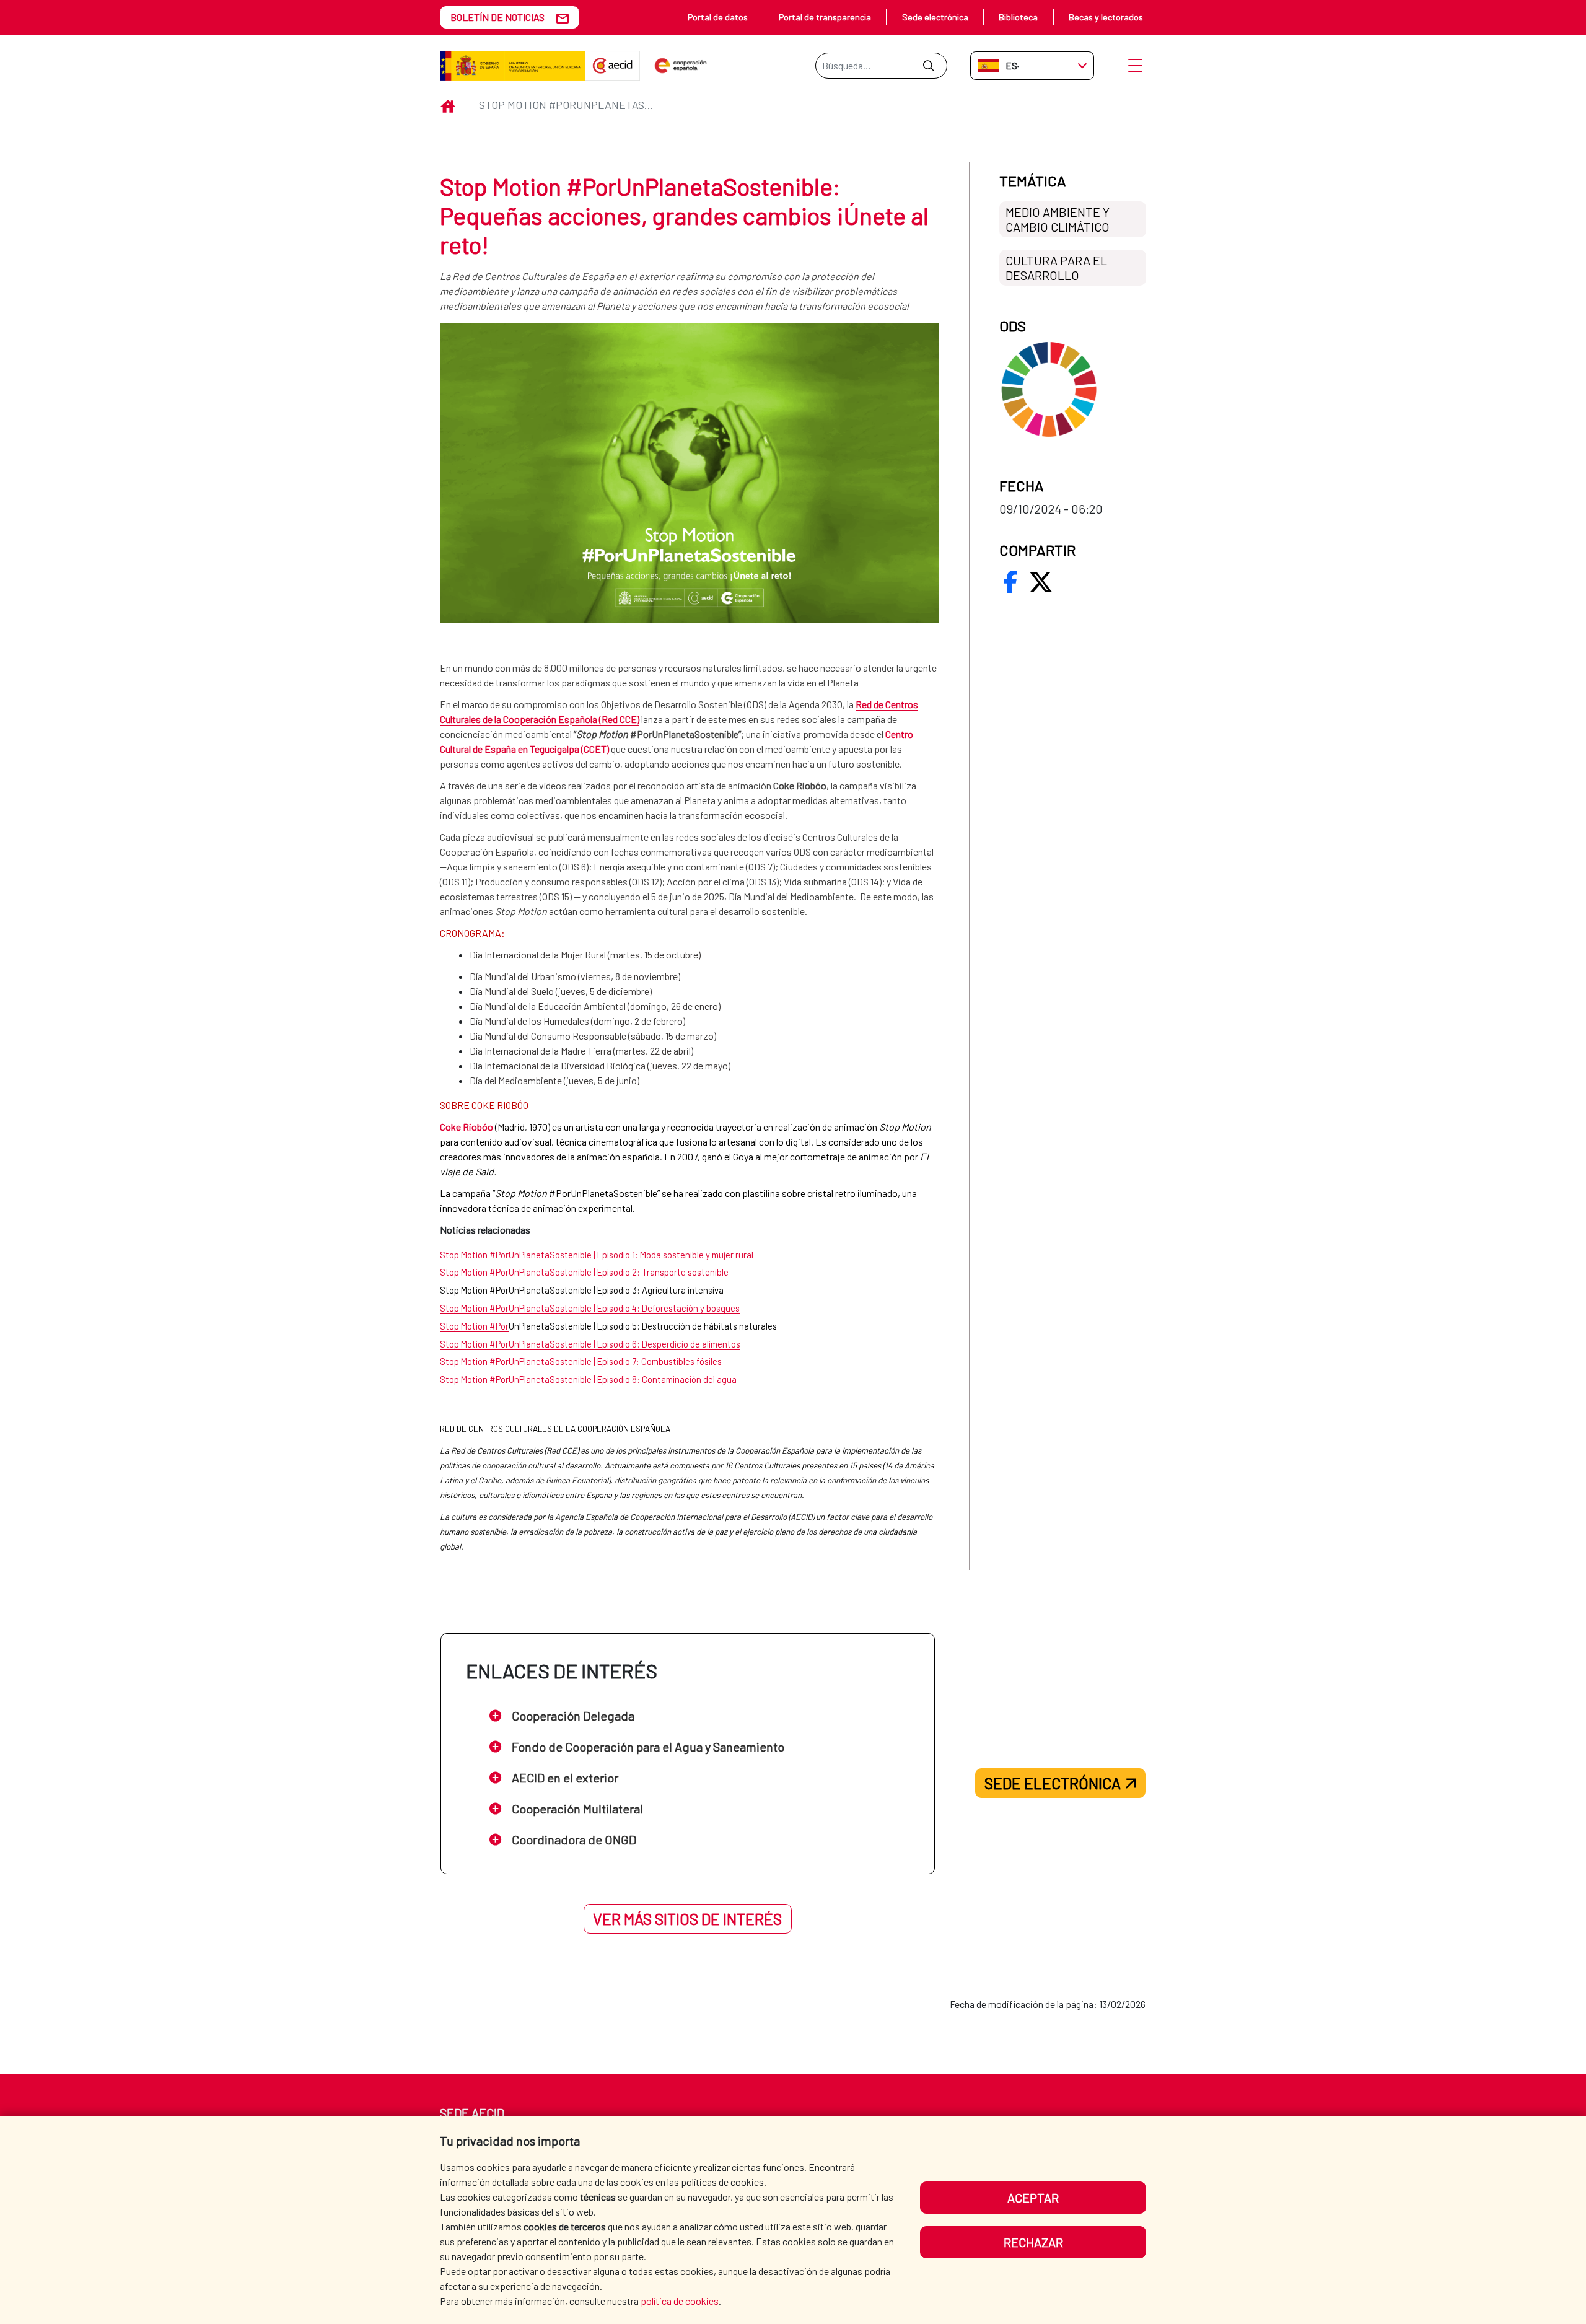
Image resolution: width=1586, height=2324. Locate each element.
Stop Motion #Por (474, 1326)
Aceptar (1033, 2198)
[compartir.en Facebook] (1010, 582)
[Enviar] (928, 66)
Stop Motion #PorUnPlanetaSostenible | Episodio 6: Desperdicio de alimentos (590, 1344)
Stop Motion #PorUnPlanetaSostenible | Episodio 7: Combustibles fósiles (581, 1361)
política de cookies (680, 2301)
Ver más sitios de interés (687, 1919)
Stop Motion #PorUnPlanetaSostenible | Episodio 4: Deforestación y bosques (590, 1308)
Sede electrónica (935, 17)
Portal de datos (718, 17)
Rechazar (1033, 2242)
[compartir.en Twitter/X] (1041, 582)
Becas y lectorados (1106, 17)
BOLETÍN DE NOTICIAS (497, 17)
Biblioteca (1018, 17)
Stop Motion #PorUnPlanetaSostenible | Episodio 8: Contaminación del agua (588, 1379)
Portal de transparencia (825, 17)
